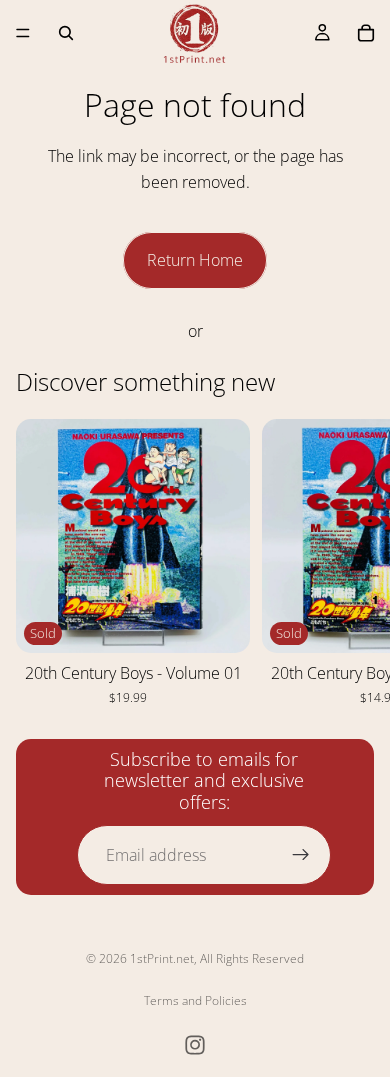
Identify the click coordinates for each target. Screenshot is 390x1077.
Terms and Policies (195, 1000)
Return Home (195, 260)
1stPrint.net (162, 958)
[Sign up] (301, 855)
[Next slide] (352, 562)
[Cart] (366, 33)
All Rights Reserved (252, 958)
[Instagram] (195, 1045)
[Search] (66, 33)
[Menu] (23, 33)
